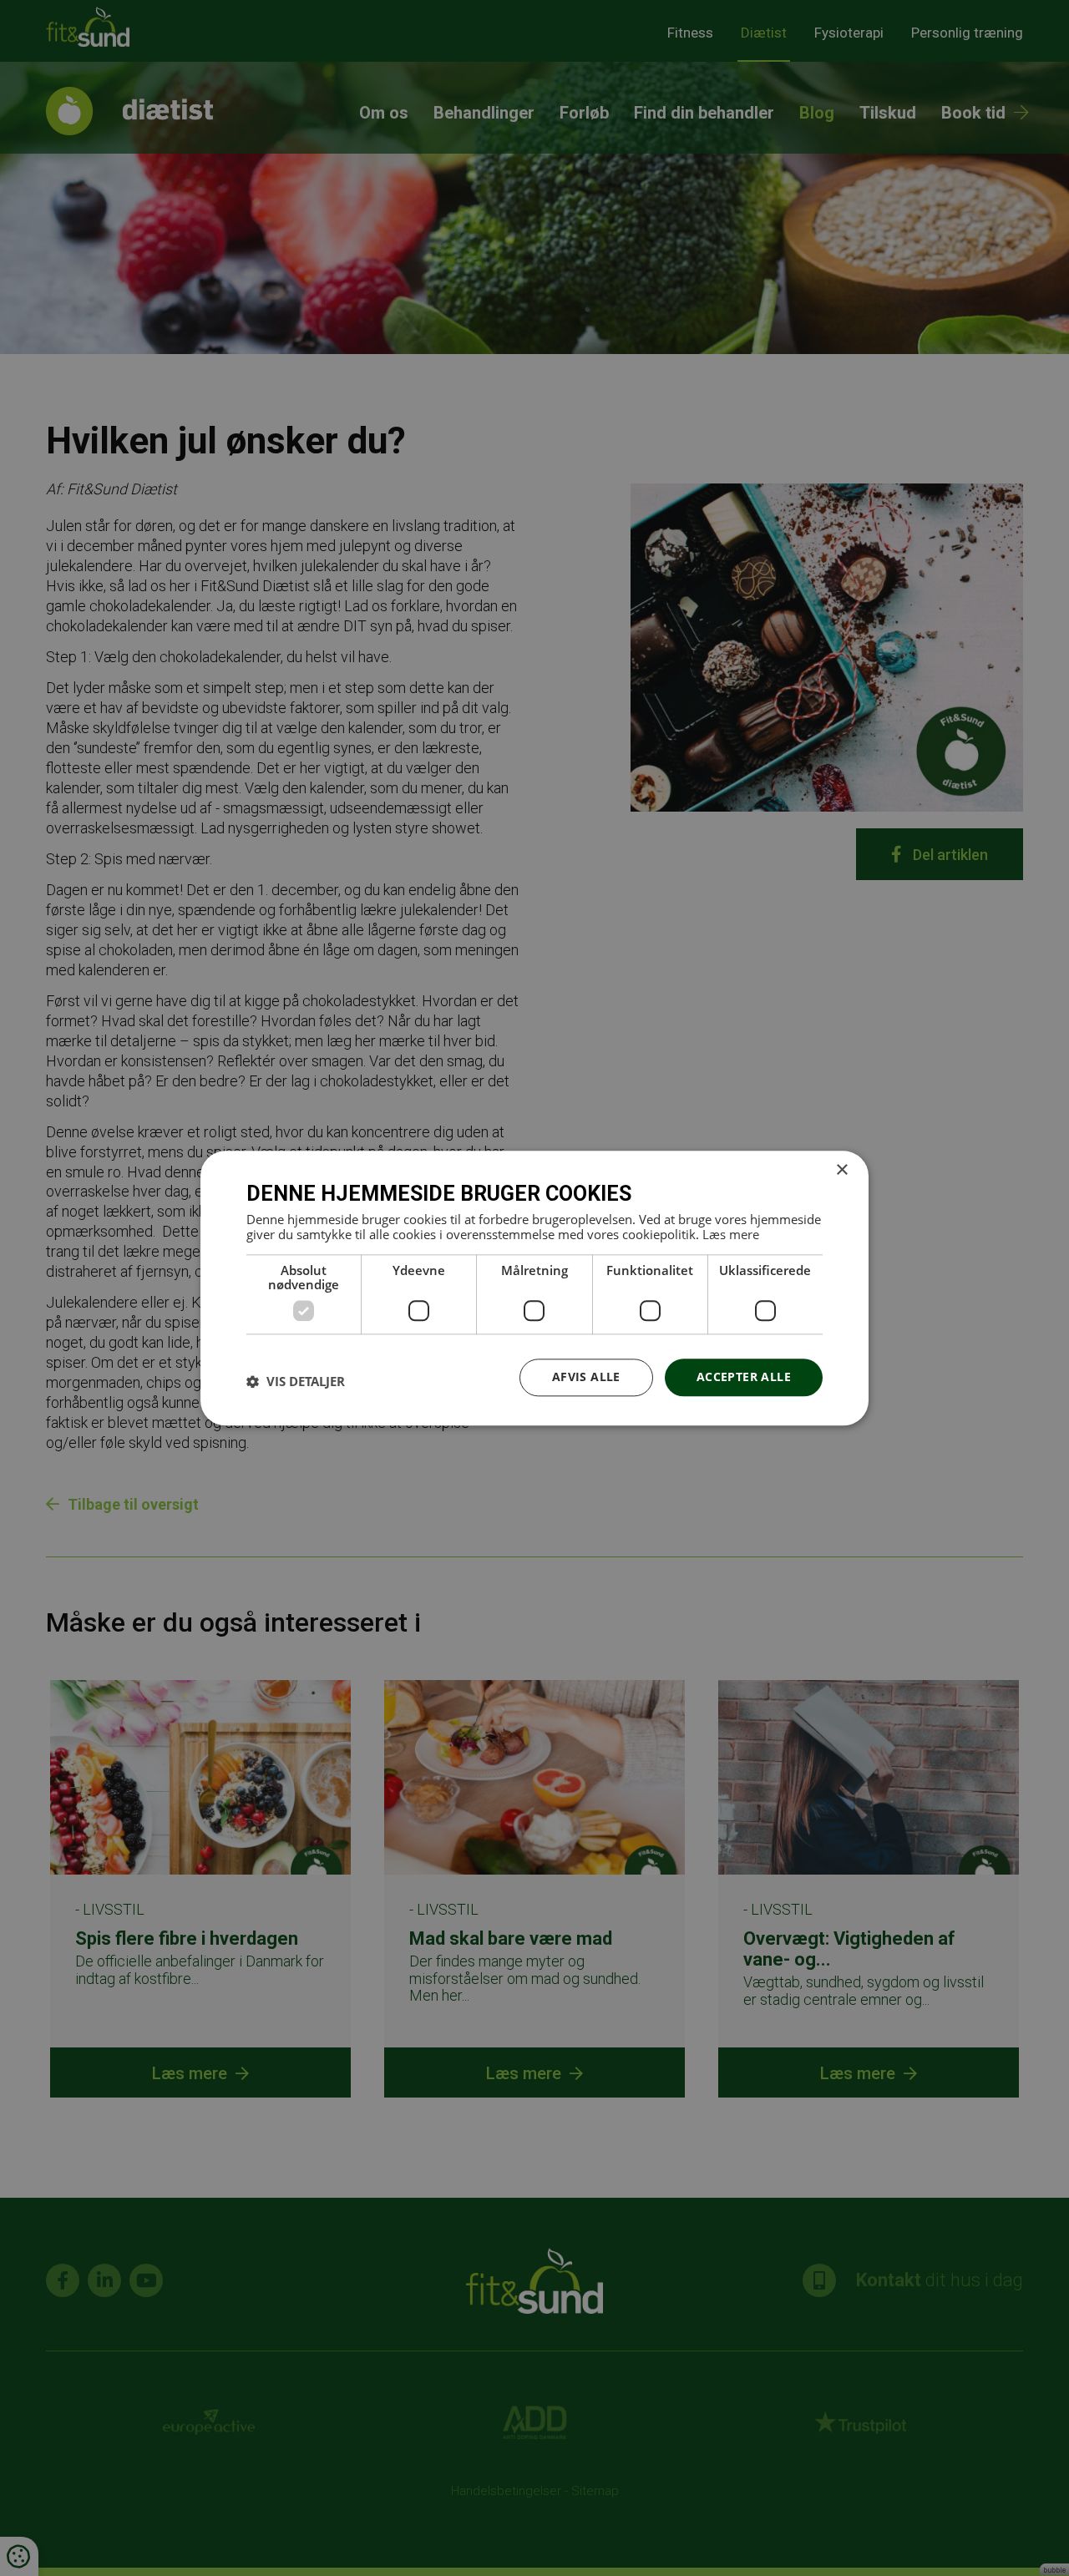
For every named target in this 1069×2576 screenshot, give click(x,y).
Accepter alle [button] (744, 1377)
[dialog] (534, 1288)
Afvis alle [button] (586, 1377)
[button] (296, 1382)
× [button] (841, 1170)
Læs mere (731, 1234)
